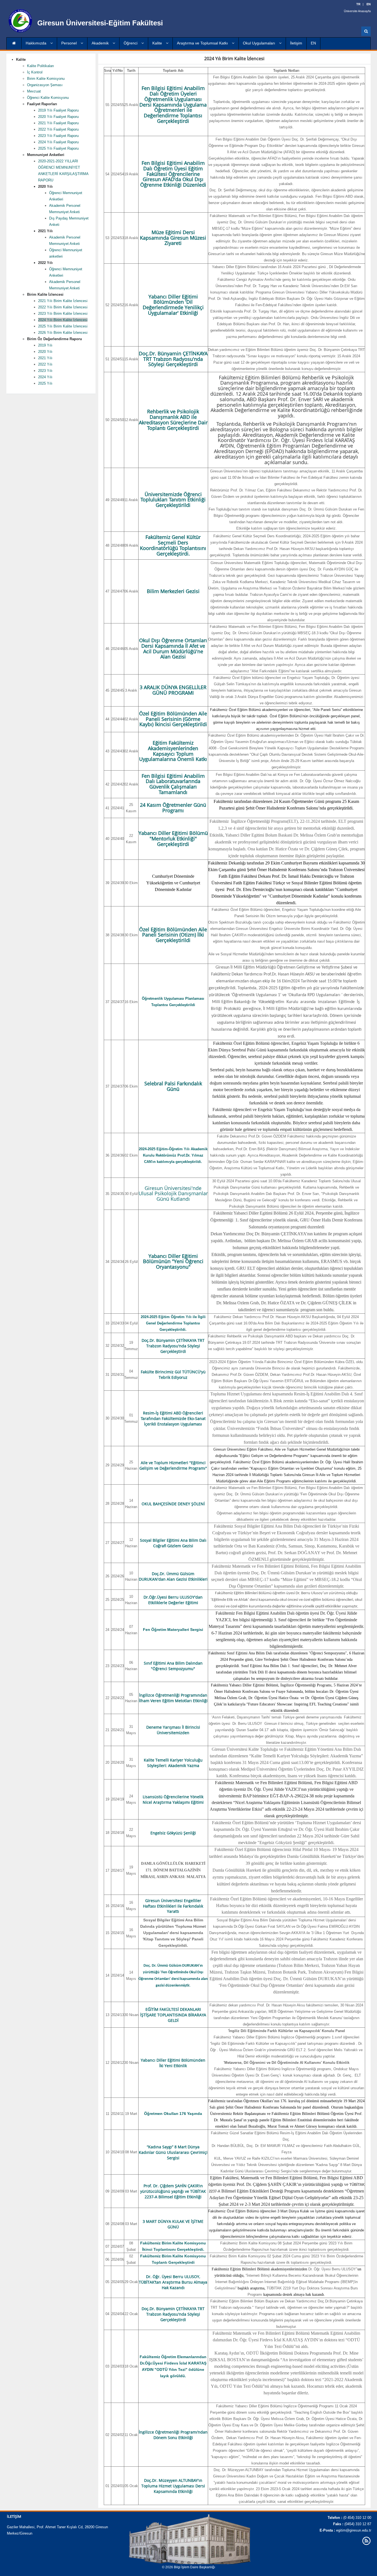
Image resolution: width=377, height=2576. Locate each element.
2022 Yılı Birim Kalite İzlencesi (63, 307)
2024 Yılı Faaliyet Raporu (58, 142)
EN (313, 43)
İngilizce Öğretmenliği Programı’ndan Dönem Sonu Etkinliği (173, 2435)
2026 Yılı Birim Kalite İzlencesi (63, 333)
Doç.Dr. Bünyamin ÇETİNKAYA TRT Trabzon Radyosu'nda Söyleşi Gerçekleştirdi (173, 2314)
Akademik (101, 43)
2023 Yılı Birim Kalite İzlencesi (63, 314)
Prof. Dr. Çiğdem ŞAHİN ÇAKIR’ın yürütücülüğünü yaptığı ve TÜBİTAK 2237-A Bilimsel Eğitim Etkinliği (173, 2191)
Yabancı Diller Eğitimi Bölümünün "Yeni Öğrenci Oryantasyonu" (173, 1261)
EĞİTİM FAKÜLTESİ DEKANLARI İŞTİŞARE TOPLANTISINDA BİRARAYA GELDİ (173, 2015)
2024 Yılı (45, 377)
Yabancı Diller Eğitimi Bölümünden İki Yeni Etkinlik (173, 2063)
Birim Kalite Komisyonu (46, 79)
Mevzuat (34, 91)
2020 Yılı (45, 352)
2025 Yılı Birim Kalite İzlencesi (63, 326)
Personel (70, 43)
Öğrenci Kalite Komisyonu (48, 98)
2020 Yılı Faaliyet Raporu (58, 117)
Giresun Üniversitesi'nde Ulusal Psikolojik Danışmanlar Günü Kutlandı (173, 1194)
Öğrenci (131, 43)
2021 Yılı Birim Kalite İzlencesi (63, 301)
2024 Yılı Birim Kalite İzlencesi (63, 320)
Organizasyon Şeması (45, 85)
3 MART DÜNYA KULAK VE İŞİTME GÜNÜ (173, 2224)
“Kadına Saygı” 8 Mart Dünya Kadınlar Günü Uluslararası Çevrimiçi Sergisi (173, 2152)
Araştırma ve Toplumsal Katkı (203, 43)
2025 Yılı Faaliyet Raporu (58, 148)
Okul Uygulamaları (260, 43)
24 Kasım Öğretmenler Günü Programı (173, 808)
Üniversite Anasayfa (357, 11)
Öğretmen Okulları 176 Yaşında (173, 2114)
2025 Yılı (45, 383)
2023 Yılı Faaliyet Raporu (58, 136)
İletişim (296, 43)
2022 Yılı (45, 364)
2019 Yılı (45, 345)
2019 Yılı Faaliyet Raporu (58, 110)
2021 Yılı (45, 358)
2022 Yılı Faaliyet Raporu (58, 129)
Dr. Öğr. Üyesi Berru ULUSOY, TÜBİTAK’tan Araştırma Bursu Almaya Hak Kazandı (173, 2282)
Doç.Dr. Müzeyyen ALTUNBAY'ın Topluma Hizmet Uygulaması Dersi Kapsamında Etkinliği (173, 2486)
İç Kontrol (35, 72)
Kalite (158, 43)
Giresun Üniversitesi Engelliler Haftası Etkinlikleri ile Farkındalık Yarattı (173, 1906)
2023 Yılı (45, 371)
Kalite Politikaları (41, 66)
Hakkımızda (37, 43)
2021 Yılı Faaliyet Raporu (58, 123)
